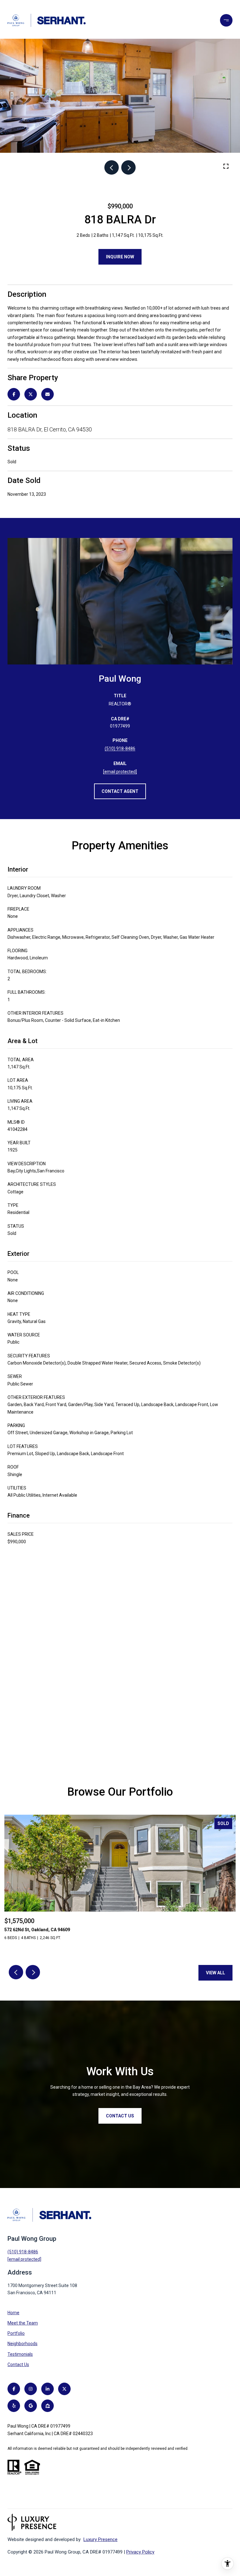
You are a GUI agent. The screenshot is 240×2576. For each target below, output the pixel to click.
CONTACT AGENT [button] (120, 791)
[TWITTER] (64, 2389)
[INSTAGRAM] (31, 2389)
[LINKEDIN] (47, 2389)
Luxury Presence (100, 2539)
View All (215, 1973)
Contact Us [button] (120, 2116)
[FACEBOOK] (14, 2389)
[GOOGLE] (31, 2406)
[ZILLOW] (47, 2406)
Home (13, 2313)
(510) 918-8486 (120, 748)
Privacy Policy (140, 2552)
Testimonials (20, 2354)
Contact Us (18, 2365)
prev (112, 167)
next (128, 167)
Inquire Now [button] (120, 257)
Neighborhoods (22, 2344)
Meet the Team (23, 2323)
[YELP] (14, 2406)
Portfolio (16, 2333)
